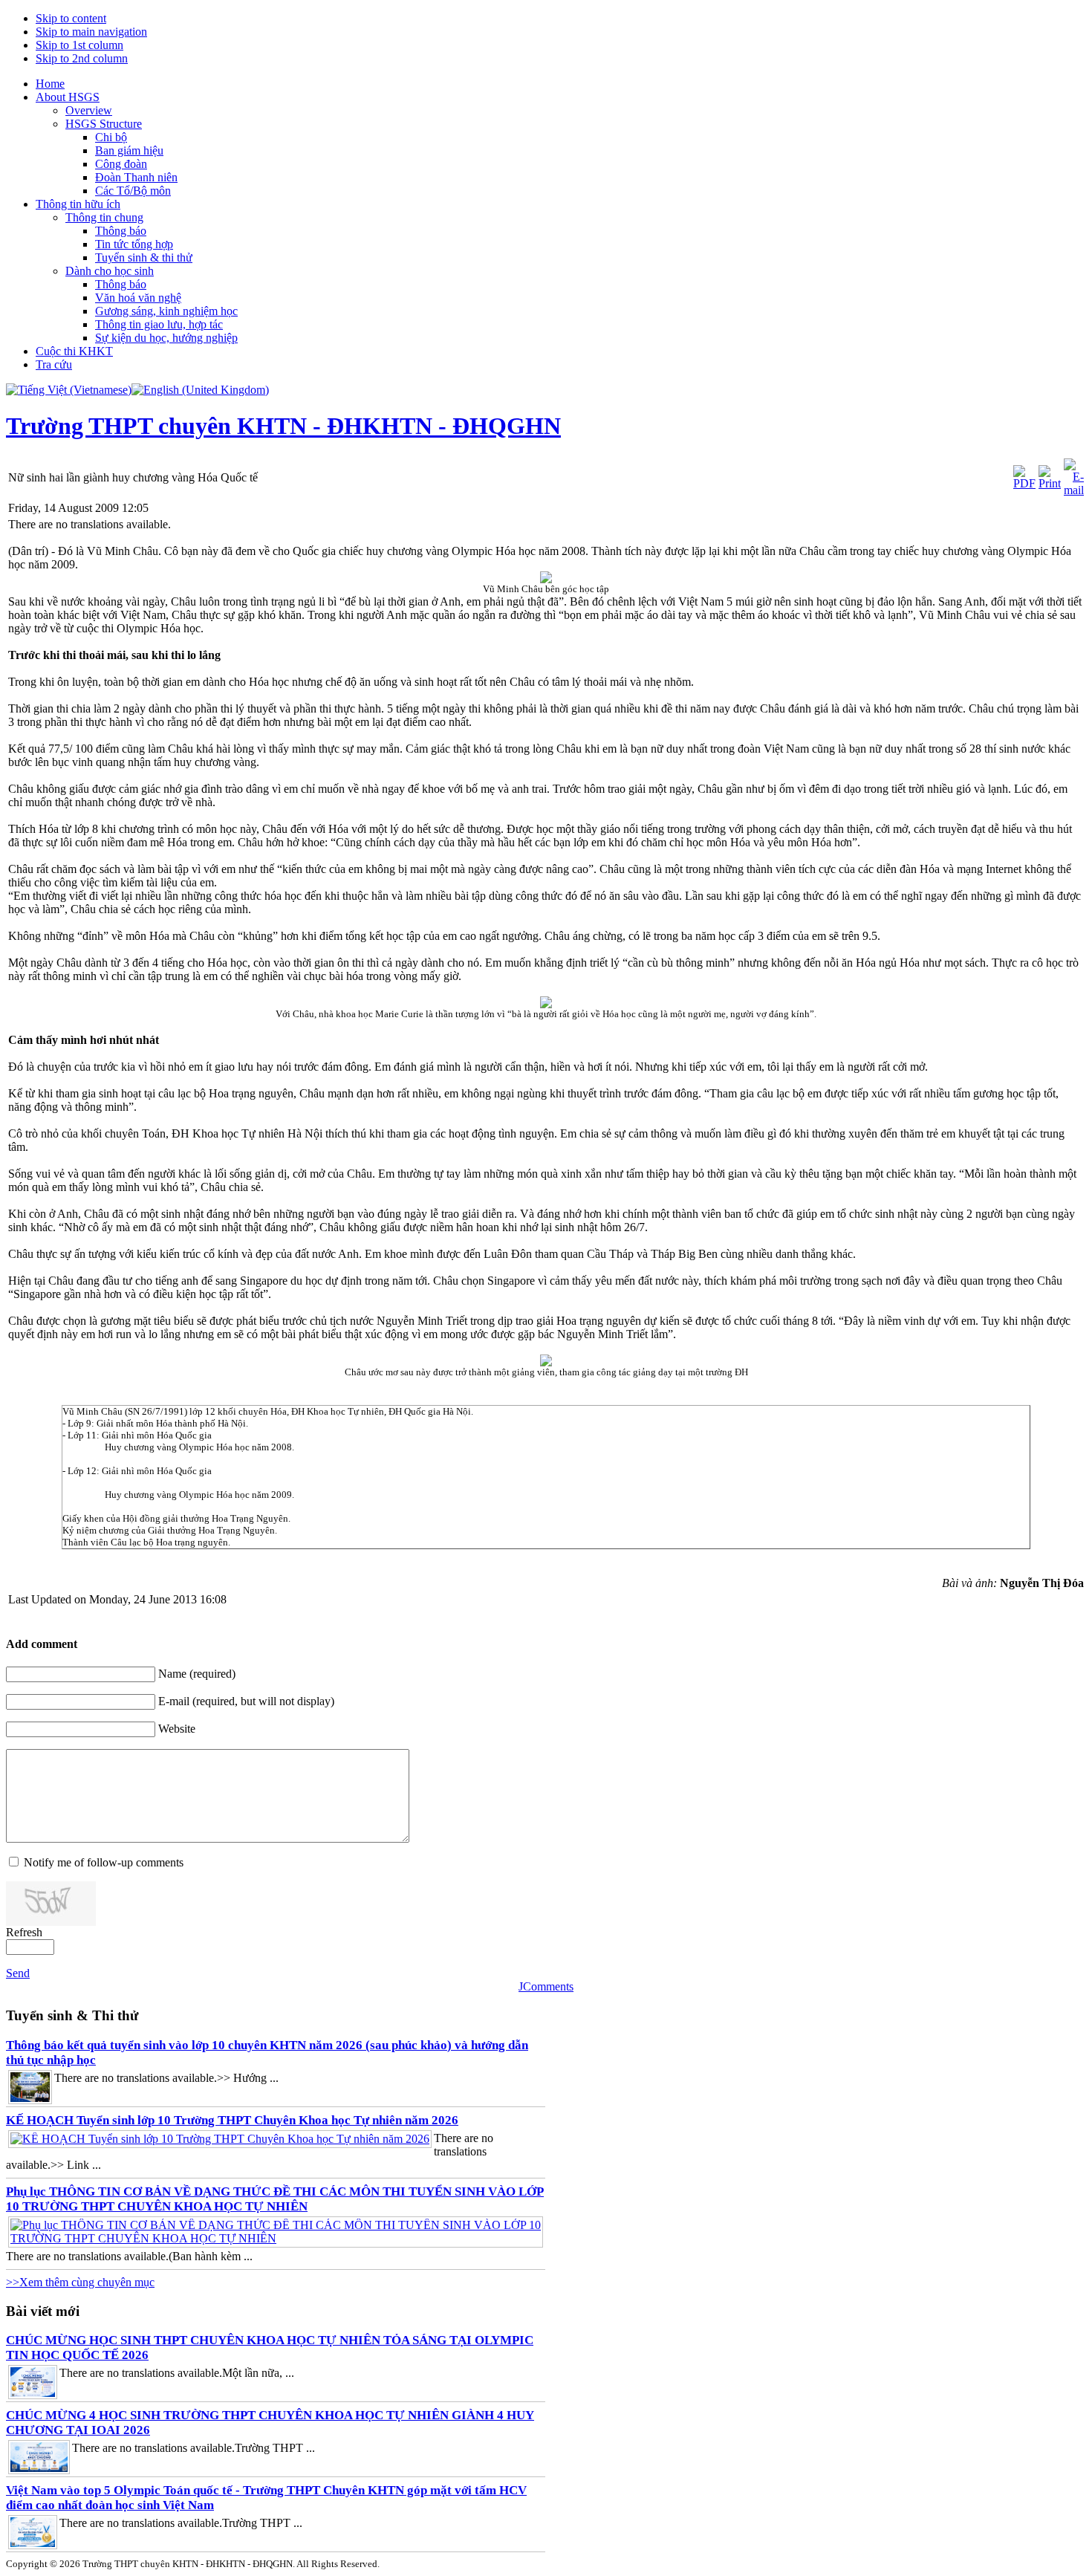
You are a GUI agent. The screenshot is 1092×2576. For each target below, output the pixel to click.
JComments (546, 1986)
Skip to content (71, 18)
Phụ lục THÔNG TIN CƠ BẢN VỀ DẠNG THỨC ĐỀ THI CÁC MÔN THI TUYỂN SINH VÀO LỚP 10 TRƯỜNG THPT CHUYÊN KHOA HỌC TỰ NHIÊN (275, 2199)
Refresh (24, 1932)
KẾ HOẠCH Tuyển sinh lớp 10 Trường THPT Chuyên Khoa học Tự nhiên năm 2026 (232, 2120)
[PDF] (1024, 483)
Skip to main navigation (91, 32)
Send (18, 1973)
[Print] (1050, 483)
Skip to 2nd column (82, 58)
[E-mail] (1074, 490)
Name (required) (197, 1674)
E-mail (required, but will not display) (246, 1701)
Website (177, 1729)
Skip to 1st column (79, 45)
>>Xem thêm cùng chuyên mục (80, 2282)
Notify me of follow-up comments (104, 1862)
